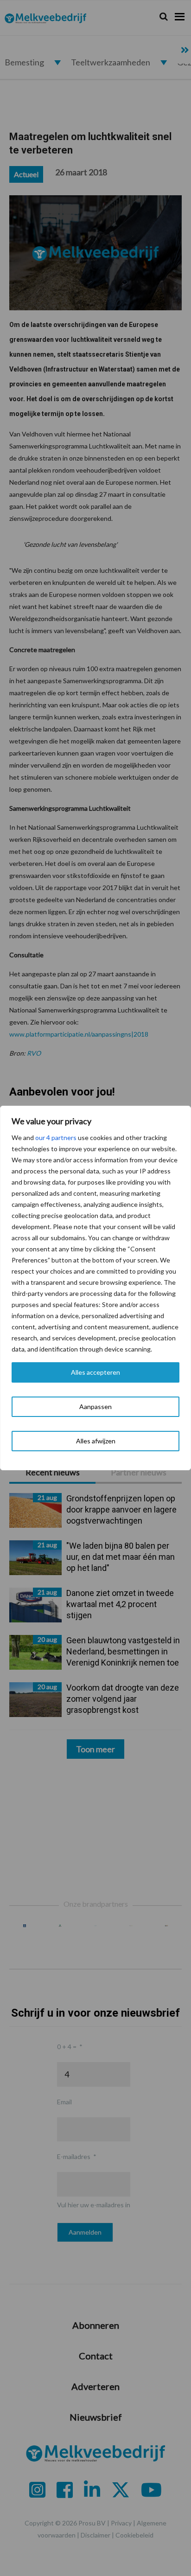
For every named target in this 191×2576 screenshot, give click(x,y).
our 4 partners (56, 1137)
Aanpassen (95, 1407)
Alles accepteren (95, 1372)
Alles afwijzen (96, 1441)
